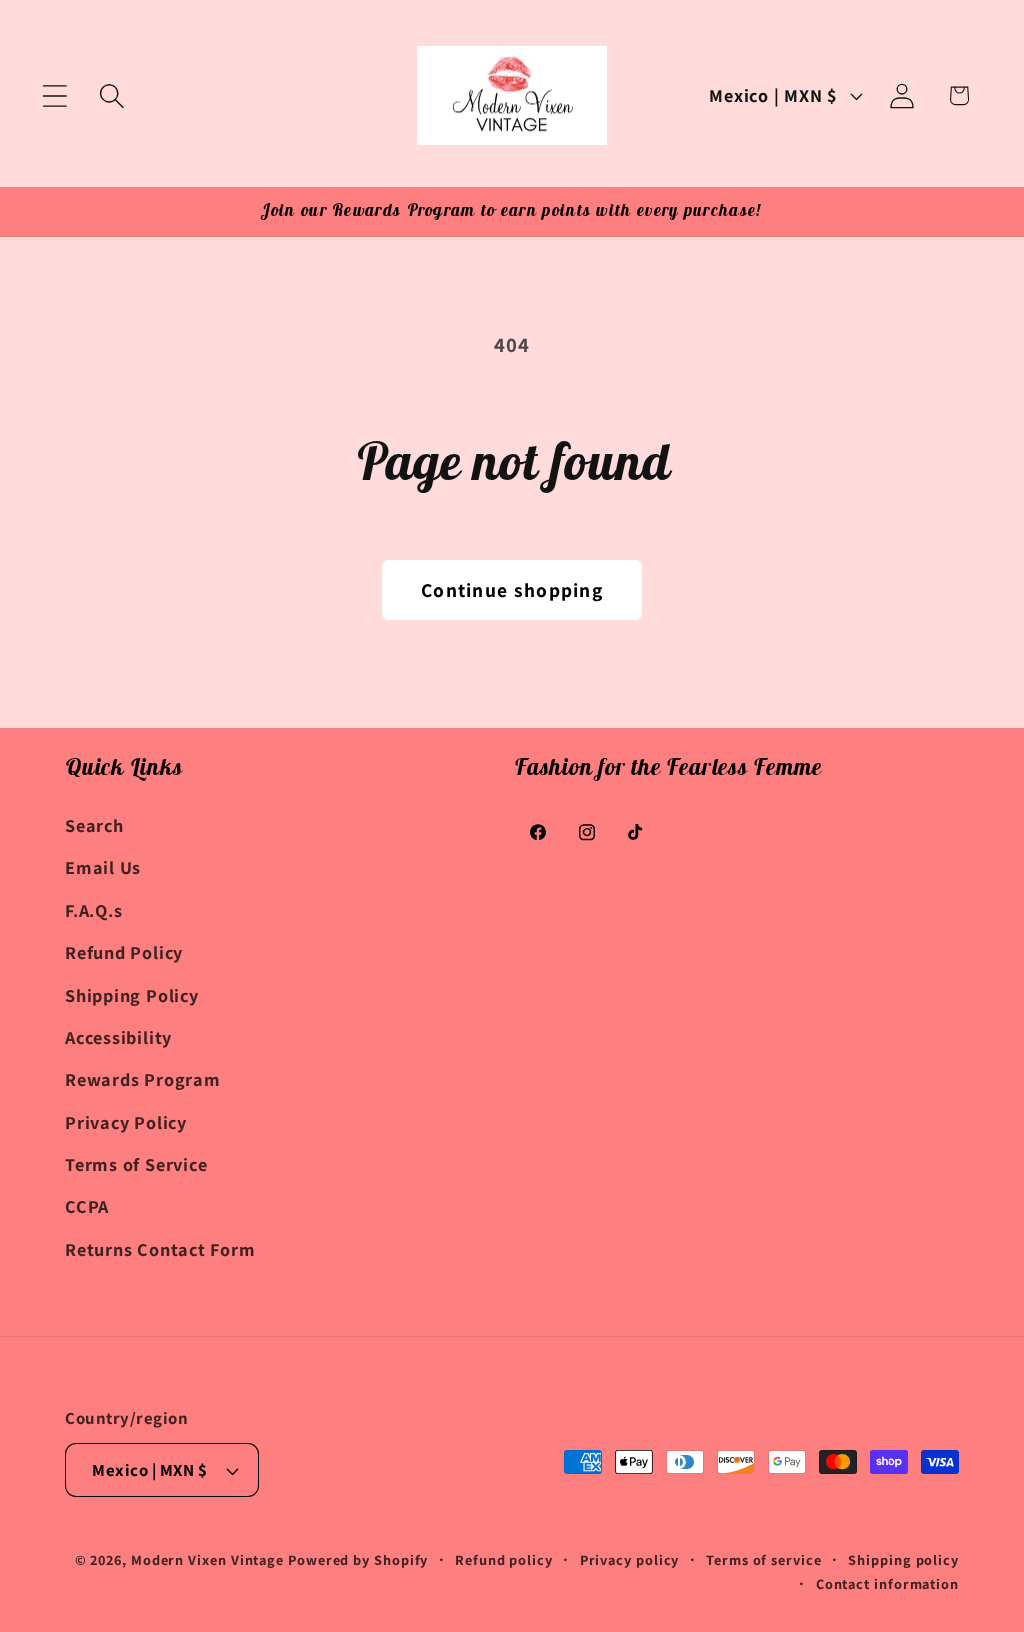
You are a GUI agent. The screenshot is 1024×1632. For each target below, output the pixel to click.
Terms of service (764, 1559)
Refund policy (504, 1559)
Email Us (103, 867)
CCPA (87, 1206)
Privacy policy (630, 1559)
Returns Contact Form (160, 1249)
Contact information (887, 1583)
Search (94, 825)
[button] (54, 95)
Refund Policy (124, 952)
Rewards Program (143, 1079)
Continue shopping (512, 590)
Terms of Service (136, 1164)
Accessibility (118, 1037)
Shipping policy (903, 1559)
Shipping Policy (132, 995)
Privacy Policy (126, 1122)
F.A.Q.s (93, 910)
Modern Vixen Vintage (207, 1559)
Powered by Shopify (358, 1559)
